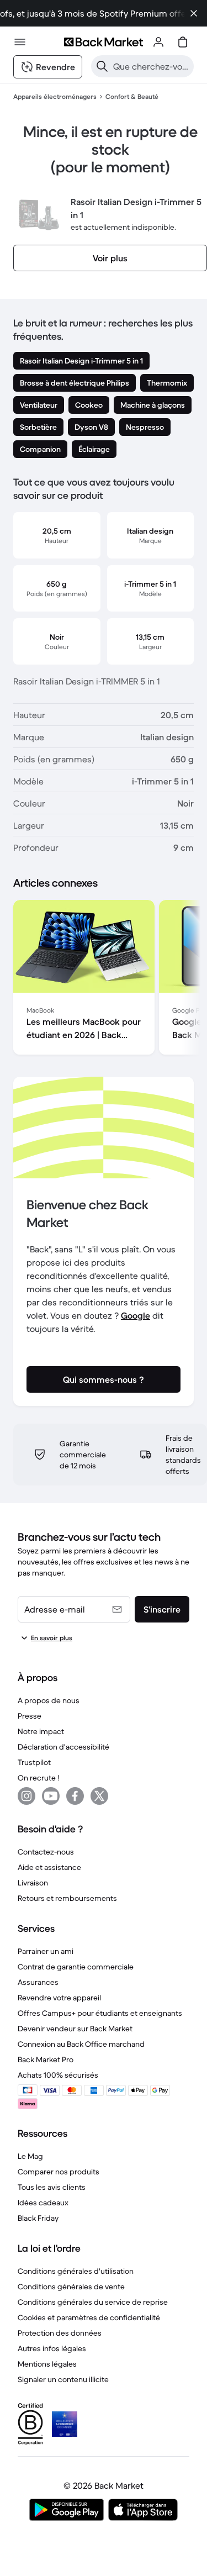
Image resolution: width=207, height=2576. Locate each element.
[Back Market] (103, 42)
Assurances (38, 1982)
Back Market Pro (46, 2059)
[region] (104, 979)
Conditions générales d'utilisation (76, 2271)
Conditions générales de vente (71, 2287)
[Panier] (183, 42)
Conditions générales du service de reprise (93, 2302)
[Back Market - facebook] (75, 1796)
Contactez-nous (46, 1852)
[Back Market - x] (99, 1796)
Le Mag (30, 2156)
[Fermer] (194, 13)
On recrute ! (38, 1778)
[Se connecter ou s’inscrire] (158, 42)
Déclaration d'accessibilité (63, 1747)
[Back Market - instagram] (26, 1796)
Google (136, 1315)
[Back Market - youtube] (51, 1796)
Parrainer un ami (46, 1951)
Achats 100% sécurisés (58, 2075)
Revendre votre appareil (59, 1998)
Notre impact (41, 1731)
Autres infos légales (52, 2348)
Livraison (33, 1883)
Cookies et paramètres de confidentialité (89, 2317)
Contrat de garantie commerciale (76, 1967)
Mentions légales (47, 2364)
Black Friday (38, 2218)
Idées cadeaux (43, 2203)
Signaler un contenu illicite (63, 2379)
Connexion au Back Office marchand (81, 2044)
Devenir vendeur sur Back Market (75, 2029)
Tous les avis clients (52, 2187)
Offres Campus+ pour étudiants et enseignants (100, 2013)
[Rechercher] (102, 66)
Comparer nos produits (59, 2172)
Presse (30, 1716)
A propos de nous (49, 1700)
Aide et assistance (49, 1867)
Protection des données (60, 2333)
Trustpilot (34, 1762)
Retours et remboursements (67, 1898)
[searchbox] (151, 66)
